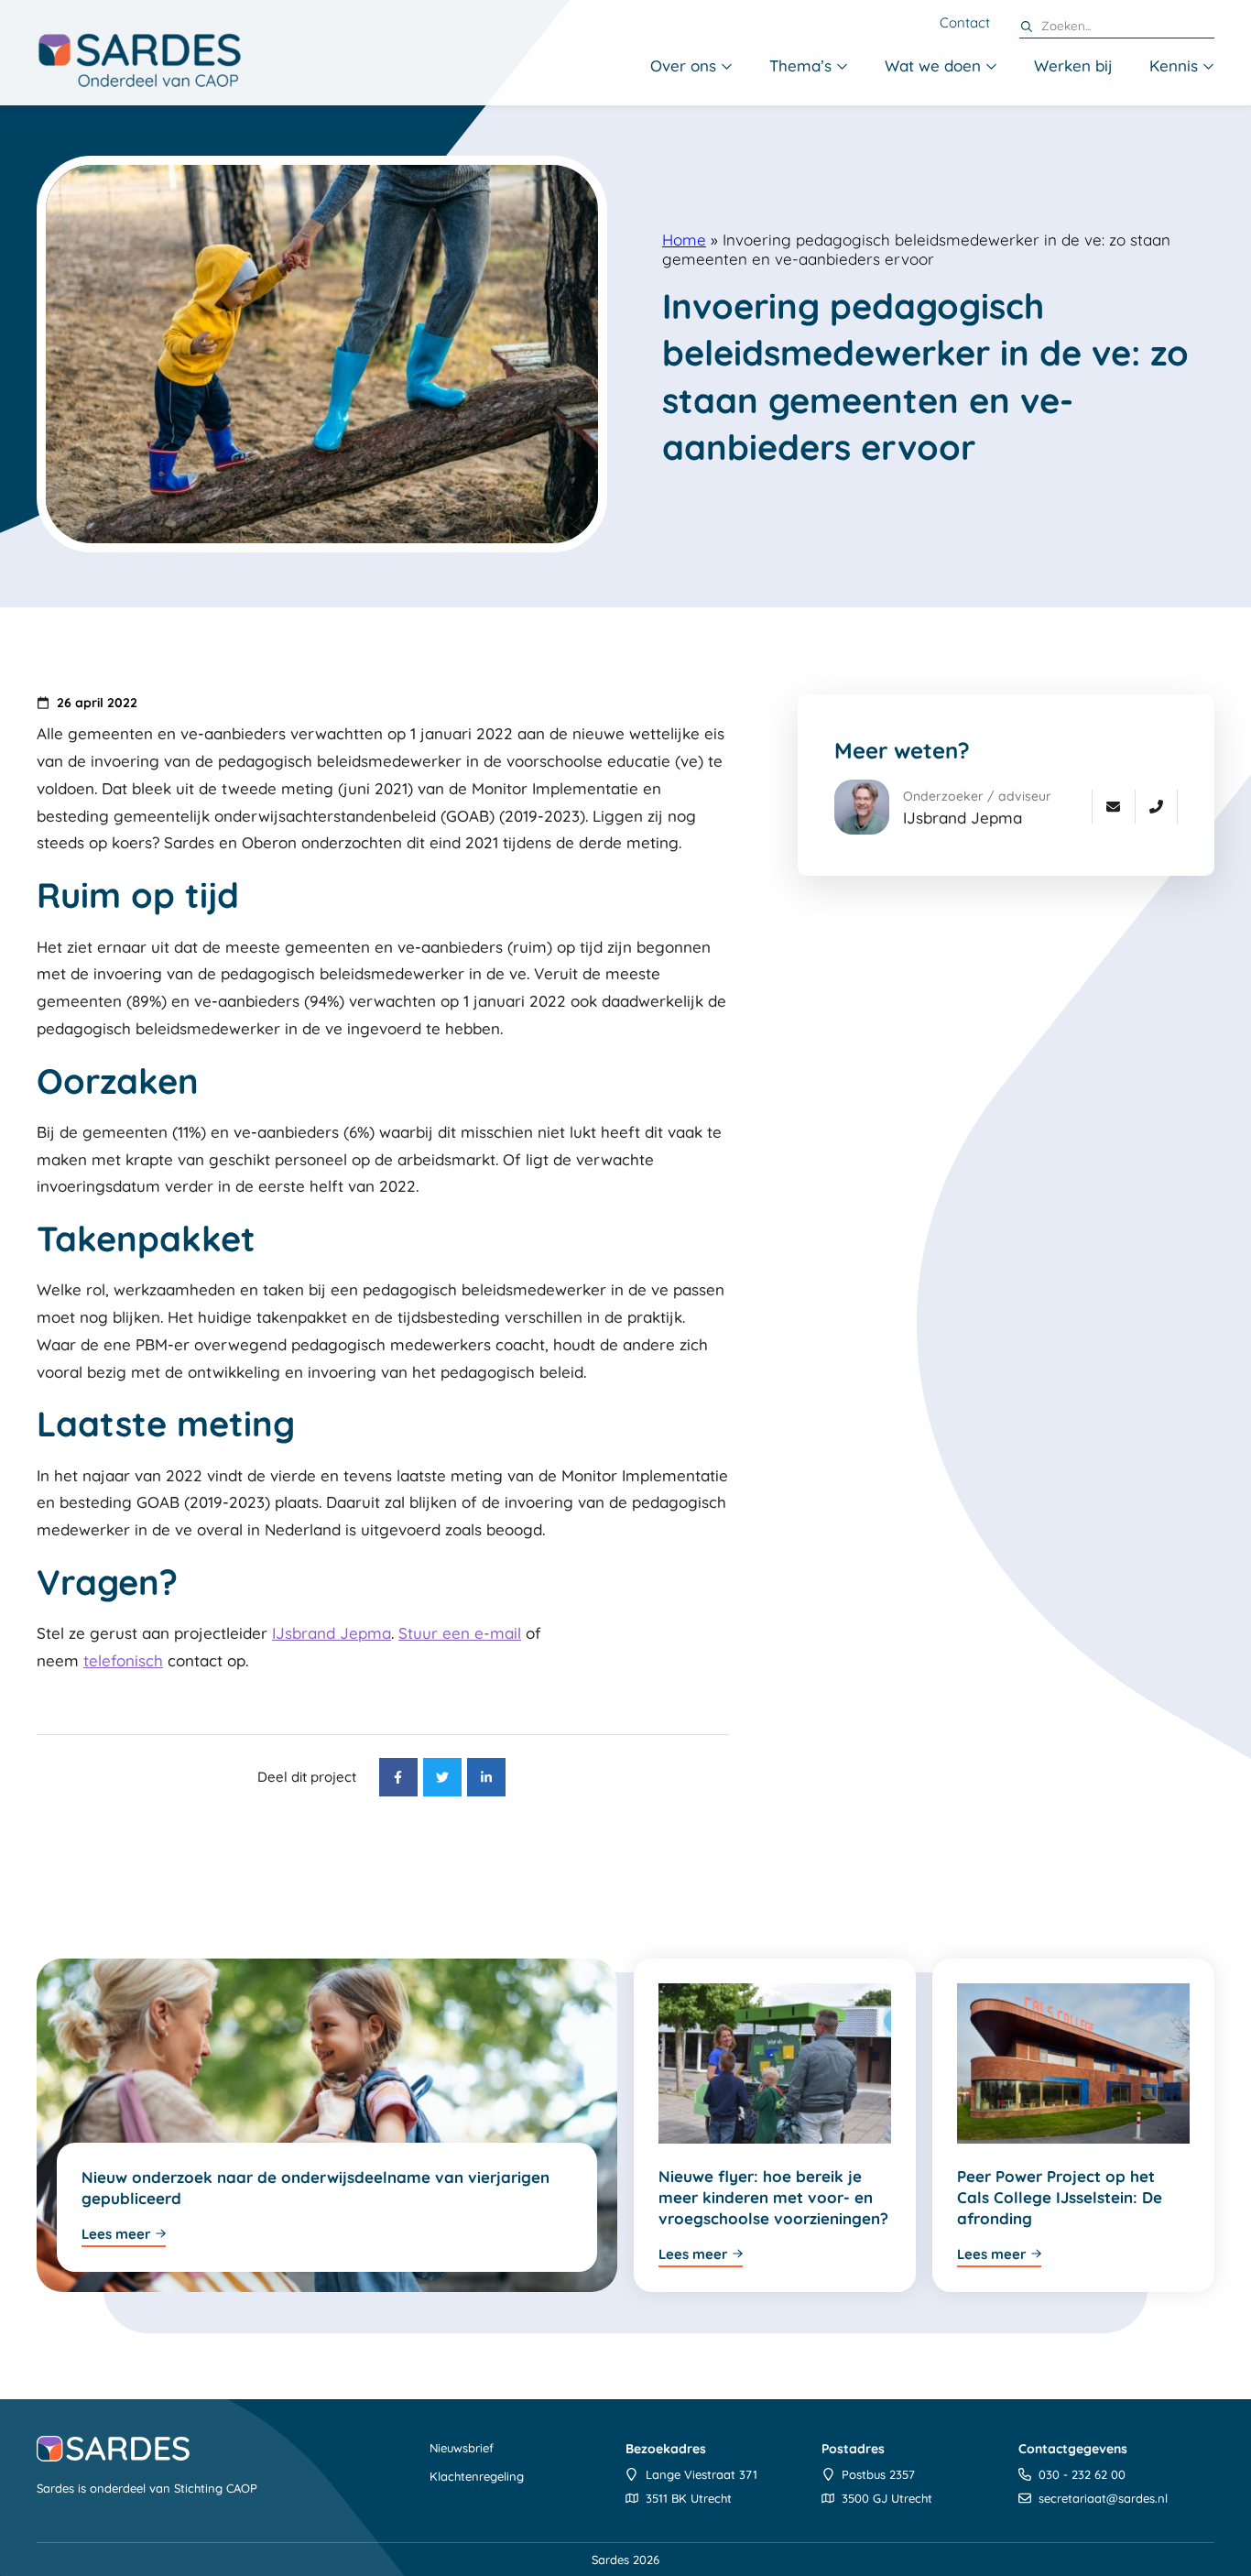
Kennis (1174, 65)
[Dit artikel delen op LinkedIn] (486, 1777)
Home (684, 240)
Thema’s (800, 65)
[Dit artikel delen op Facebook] (398, 1777)
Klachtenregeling (477, 2476)
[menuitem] (691, 67)
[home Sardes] (139, 60)
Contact (965, 23)
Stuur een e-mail (460, 1633)
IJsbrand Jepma (332, 1633)
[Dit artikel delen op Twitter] (442, 1777)
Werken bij (1073, 65)
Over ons (683, 65)
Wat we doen (933, 65)
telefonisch (123, 1660)
